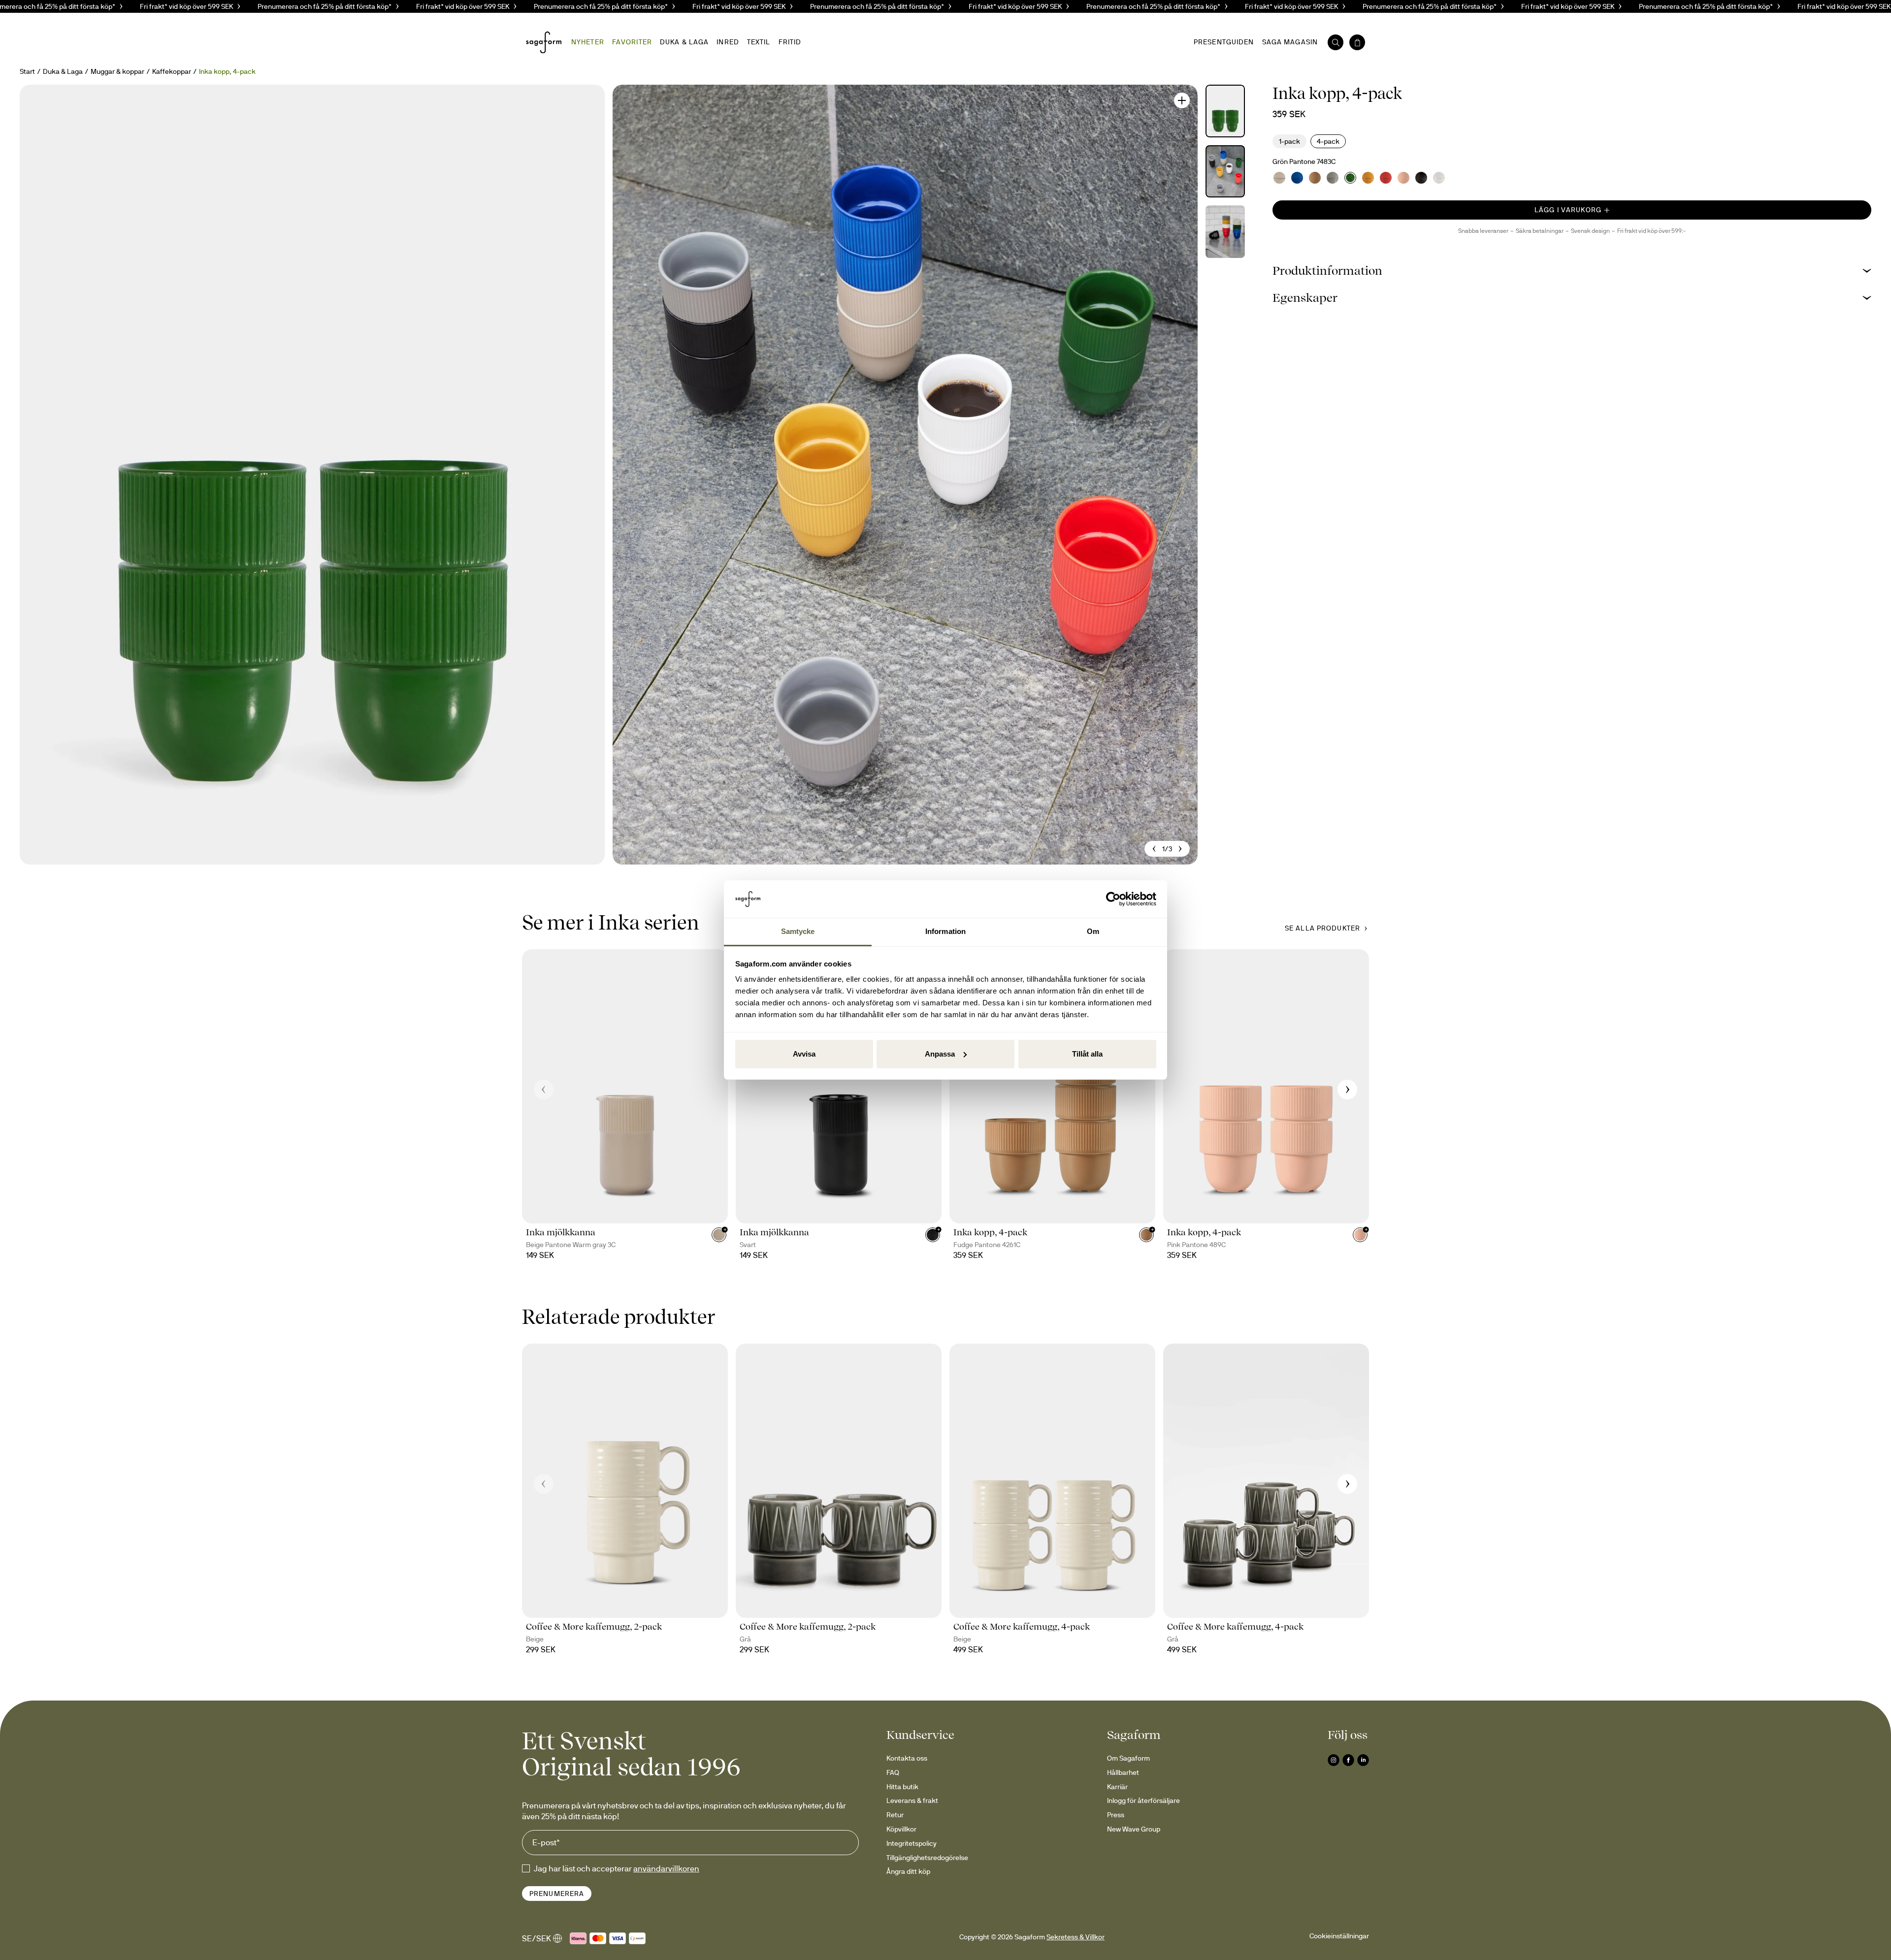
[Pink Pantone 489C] (1403, 178)
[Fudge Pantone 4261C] (1315, 178)
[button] (1572, 271)
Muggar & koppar (117, 71)
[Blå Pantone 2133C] (1297, 178)
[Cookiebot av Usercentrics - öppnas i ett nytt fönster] (1113, 899)
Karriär (1117, 1787)
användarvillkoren (666, 1868)
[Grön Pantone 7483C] (1350, 178)
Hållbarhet (1123, 1772)
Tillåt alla (1087, 1054)
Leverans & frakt (912, 1800)
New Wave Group (1134, 1829)
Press (1116, 1815)
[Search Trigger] (1336, 42)
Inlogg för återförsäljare (1143, 1800)
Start (27, 71)
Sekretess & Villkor (1076, 1937)
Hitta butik (902, 1787)
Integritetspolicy (912, 1843)
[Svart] (1421, 178)
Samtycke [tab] (798, 931)
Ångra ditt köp (908, 1871)
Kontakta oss (907, 1758)
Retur (895, 1815)
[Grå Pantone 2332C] (1333, 178)
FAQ (893, 1772)
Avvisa (804, 1054)
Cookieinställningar (1339, 1936)
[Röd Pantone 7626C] (1386, 178)
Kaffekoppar (172, 71)
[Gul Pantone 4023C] (1368, 178)
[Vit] (1439, 178)
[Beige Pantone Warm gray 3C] (1279, 178)
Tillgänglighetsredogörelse (927, 1858)
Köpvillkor (901, 1829)
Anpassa (940, 1054)
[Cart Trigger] (1357, 42)
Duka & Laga (63, 71)
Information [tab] (945, 931)
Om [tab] (1093, 931)
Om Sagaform (1128, 1758)
